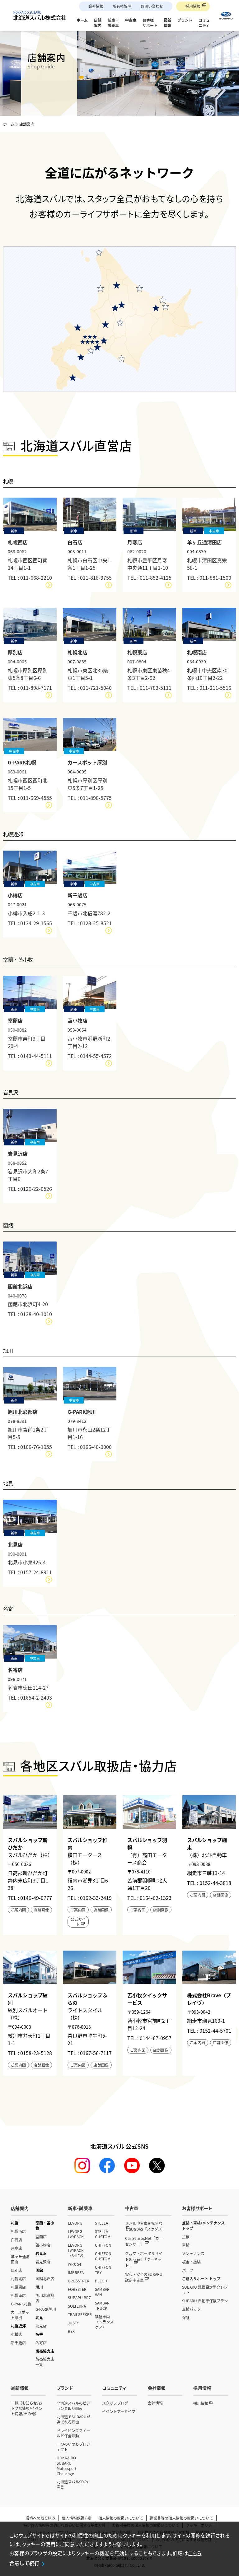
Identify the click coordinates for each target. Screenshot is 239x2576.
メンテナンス (193, 2253)
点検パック (191, 2309)
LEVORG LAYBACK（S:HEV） (77, 2250)
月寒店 (16, 2248)
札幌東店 (18, 2287)
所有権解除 (122, 6)
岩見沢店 (43, 2262)
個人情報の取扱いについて (121, 2518)
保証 (186, 2317)
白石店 (16, 2240)
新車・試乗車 (80, 2208)
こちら (195, 2553)
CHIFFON (103, 2245)
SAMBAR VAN (102, 2292)
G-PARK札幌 (21, 2304)
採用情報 (193, 6)
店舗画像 (41, 1910)
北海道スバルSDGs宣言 (72, 2484)
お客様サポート (197, 2208)
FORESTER (77, 2289)
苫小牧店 (43, 2245)
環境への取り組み (40, 2518)
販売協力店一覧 (45, 2362)
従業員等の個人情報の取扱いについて (181, 2518)
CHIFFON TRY (103, 2270)
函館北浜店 (45, 2279)
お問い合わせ (152, 6)
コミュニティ (114, 2388)
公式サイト (78, 1922)
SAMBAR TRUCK (102, 2305)
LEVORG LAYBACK (76, 2234)
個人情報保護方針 (77, 2518)
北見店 (41, 2326)
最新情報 (20, 2388)
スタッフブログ (115, 2403)
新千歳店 (18, 2343)
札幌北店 (18, 2279)
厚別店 (16, 2270)
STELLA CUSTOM (103, 2234)
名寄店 (41, 2343)
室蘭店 (41, 2237)
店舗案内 (20, 2208)
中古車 (132, 2208)
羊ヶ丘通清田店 (20, 2259)
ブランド (65, 2388)
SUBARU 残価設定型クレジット (205, 2290)
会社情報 (96, 6)
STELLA (101, 2223)
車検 (186, 2245)
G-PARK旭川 (46, 2309)
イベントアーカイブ (119, 2411)
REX (71, 2331)
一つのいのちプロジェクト (73, 2447)
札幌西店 (18, 2231)
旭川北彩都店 (45, 2298)
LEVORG (75, 2223)
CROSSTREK (79, 2281)
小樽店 (16, 2334)
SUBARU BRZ (79, 2298)
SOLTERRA (77, 2306)
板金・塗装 (191, 2262)
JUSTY (73, 2323)
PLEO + (101, 2281)
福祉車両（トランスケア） (104, 2322)
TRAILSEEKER (80, 2314)
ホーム (9, 124)
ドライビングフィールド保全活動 (73, 2433)
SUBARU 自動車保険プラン (205, 2301)
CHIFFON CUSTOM (103, 2256)
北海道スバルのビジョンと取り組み (73, 2406)
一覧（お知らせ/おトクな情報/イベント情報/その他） (27, 2408)
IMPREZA (76, 2272)
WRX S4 (75, 2264)
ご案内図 (18, 1910)
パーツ (188, 2270)
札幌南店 (18, 2295)
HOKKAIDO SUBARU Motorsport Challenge (67, 2466)
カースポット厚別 (20, 2315)
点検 (186, 2237)
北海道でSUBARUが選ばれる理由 (73, 2419)
